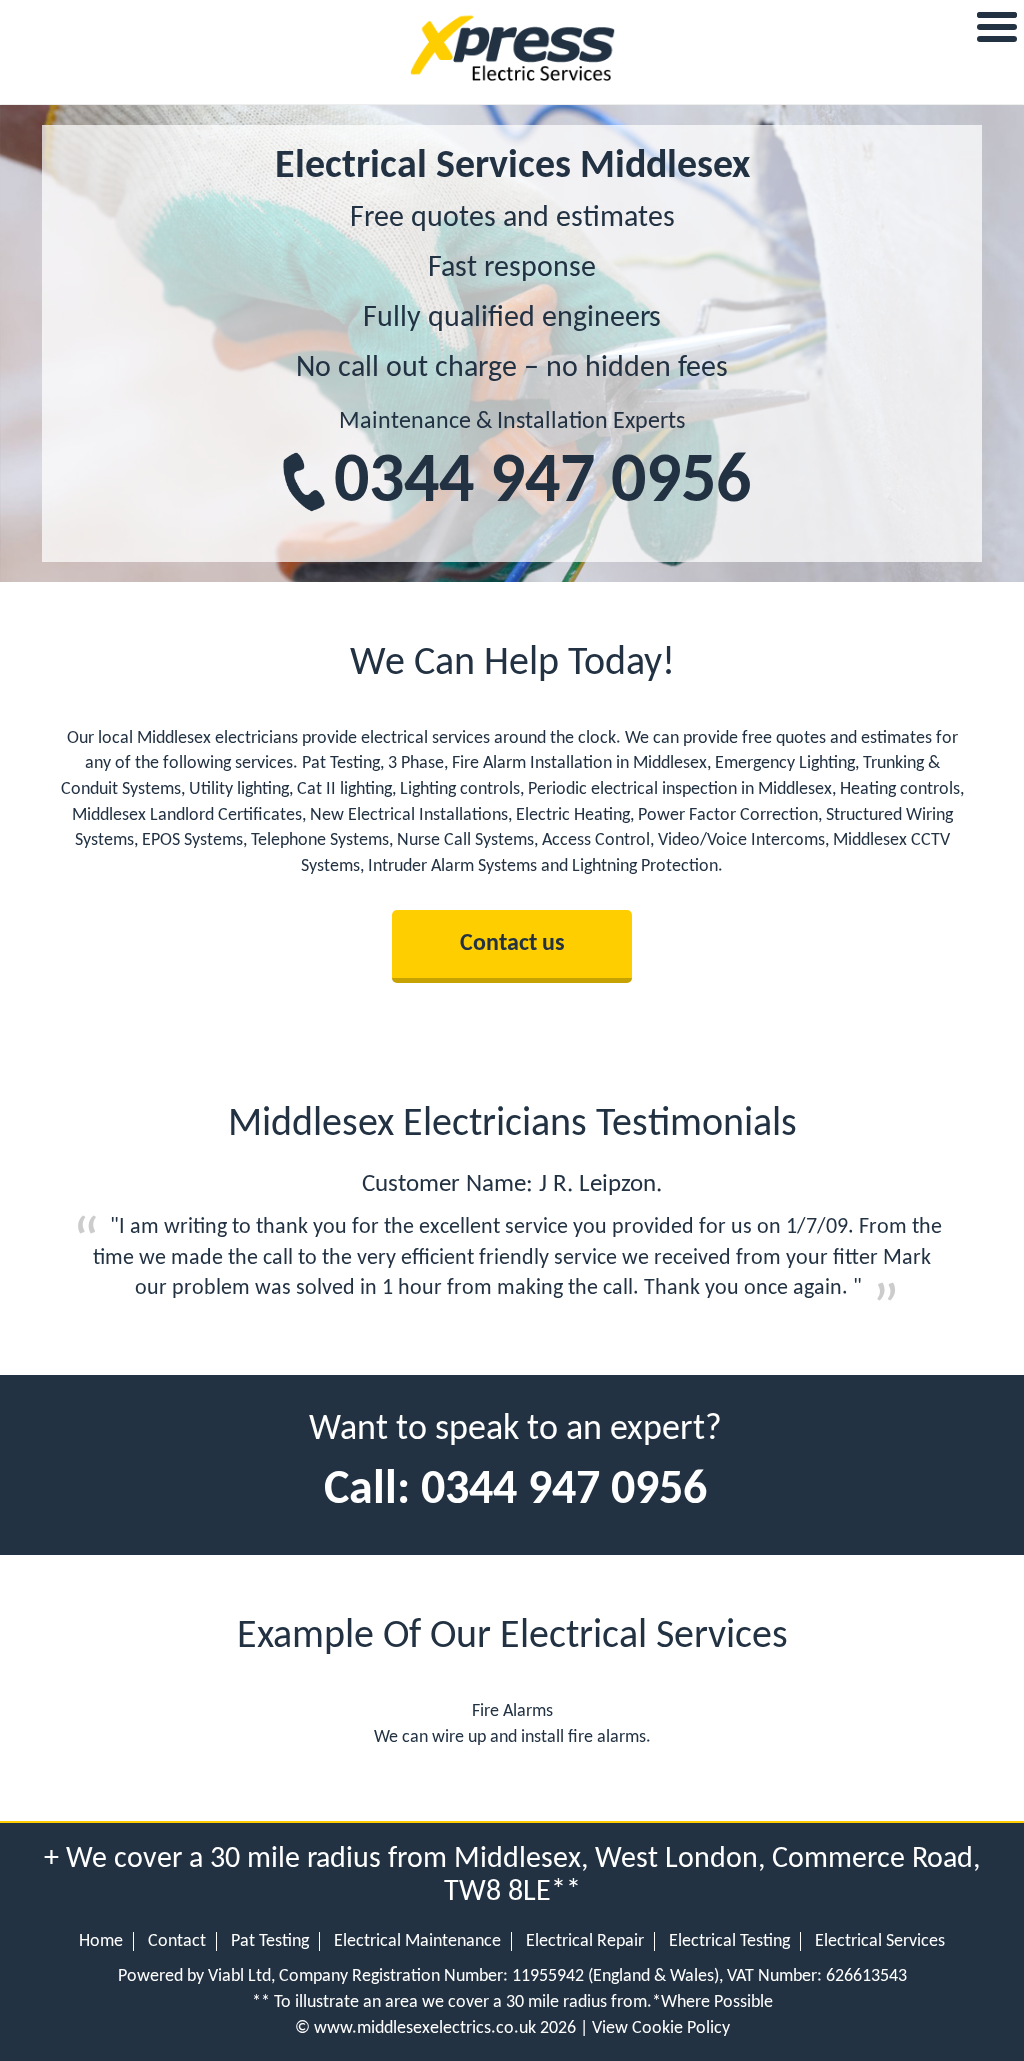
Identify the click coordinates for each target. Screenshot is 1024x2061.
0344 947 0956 (542, 483)
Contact (177, 1941)
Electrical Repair (585, 1941)
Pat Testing (270, 1941)
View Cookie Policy (661, 2028)
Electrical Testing (729, 1941)
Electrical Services (880, 1941)
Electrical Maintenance (417, 1941)
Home (101, 1941)
